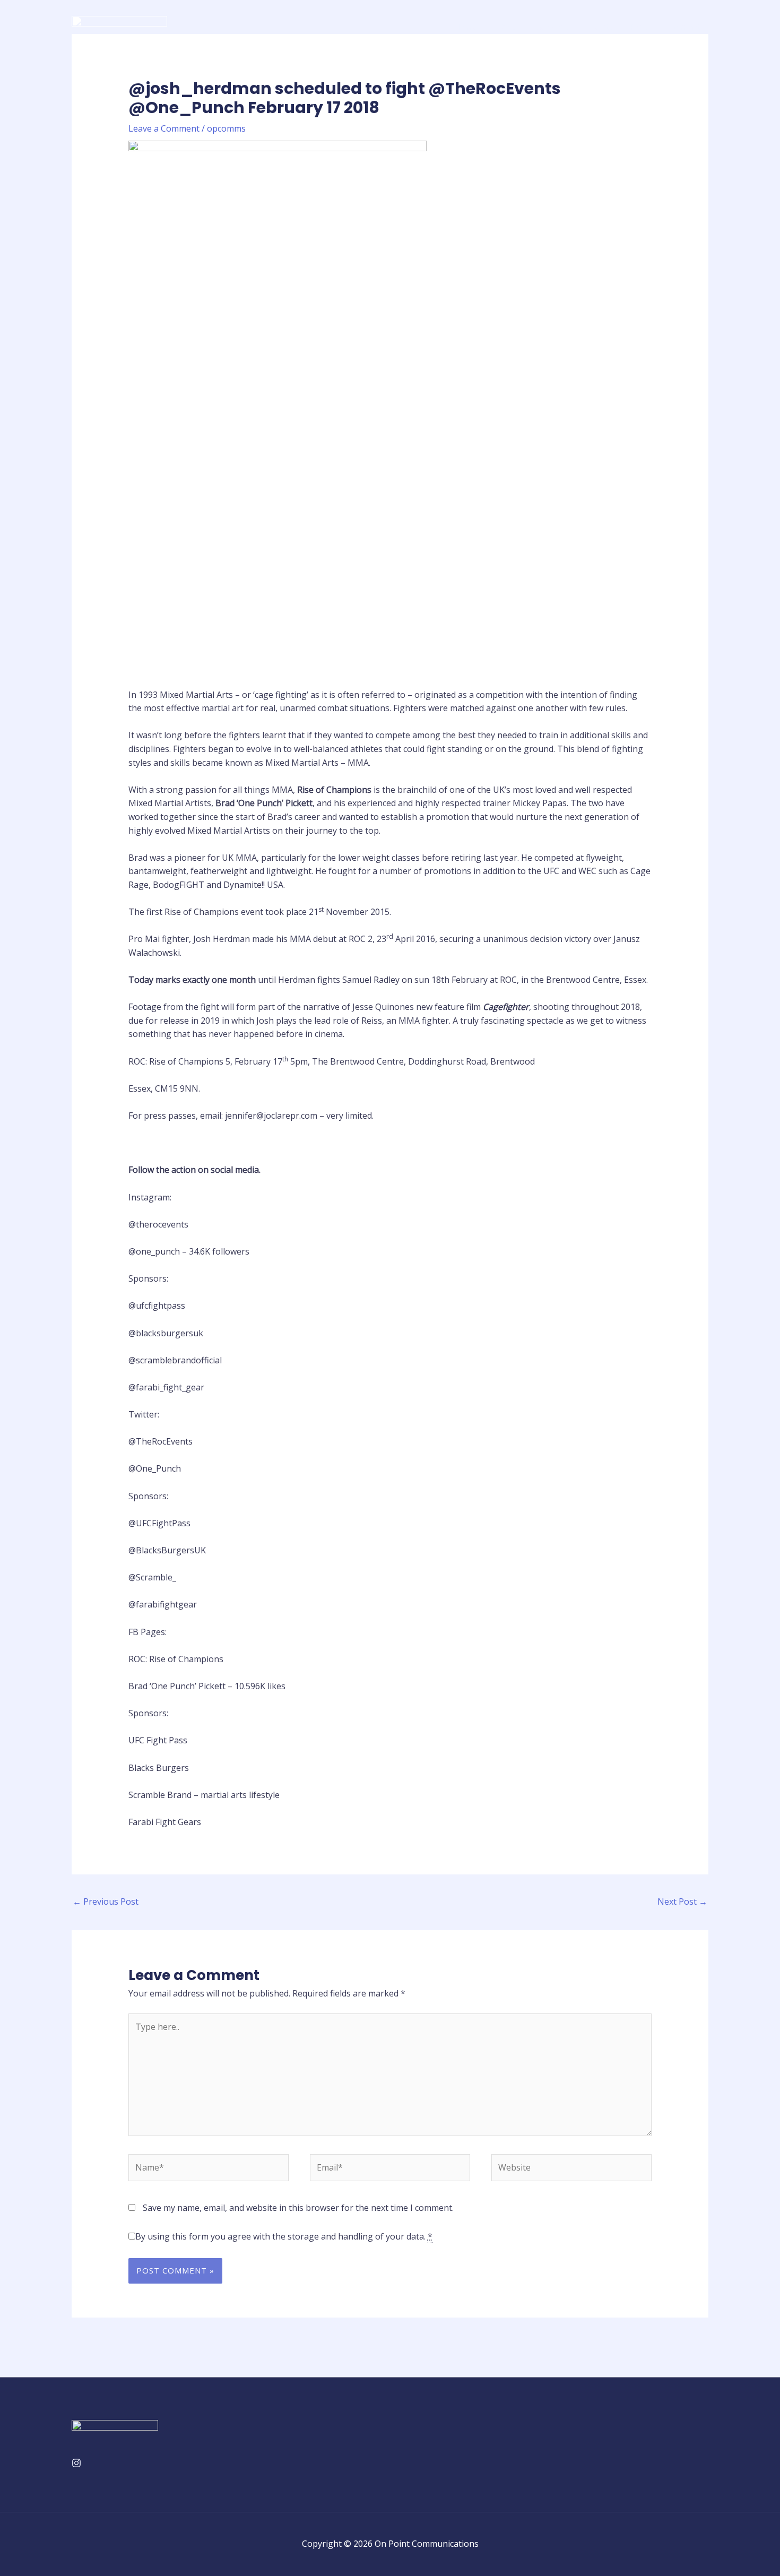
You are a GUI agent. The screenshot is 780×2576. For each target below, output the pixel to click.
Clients (599, 27)
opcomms (226, 128)
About (507, 27)
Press (641, 27)
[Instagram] (76, 2463)
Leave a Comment (164, 128)
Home (466, 27)
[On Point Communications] (119, 26)
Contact (684, 27)
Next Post (682, 1901)
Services (553, 27)
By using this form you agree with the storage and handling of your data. (284, 2236)
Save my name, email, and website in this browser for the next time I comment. (298, 2208)
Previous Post (106, 1901)
